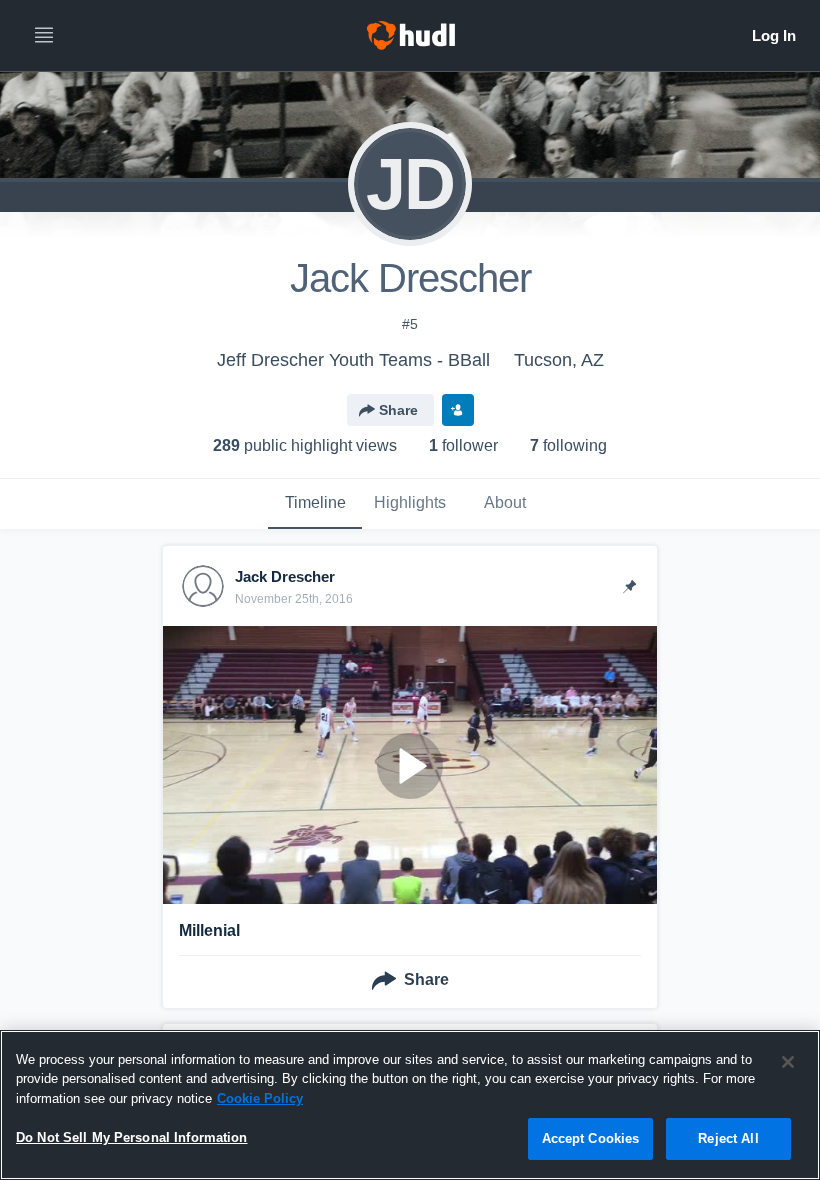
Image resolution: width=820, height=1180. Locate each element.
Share (398, 410)
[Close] (788, 1062)
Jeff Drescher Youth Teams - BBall (353, 360)
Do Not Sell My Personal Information (132, 1137)
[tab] (315, 504)
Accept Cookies (591, 1138)
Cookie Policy (260, 1098)
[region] (410, 1105)
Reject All (728, 1138)
